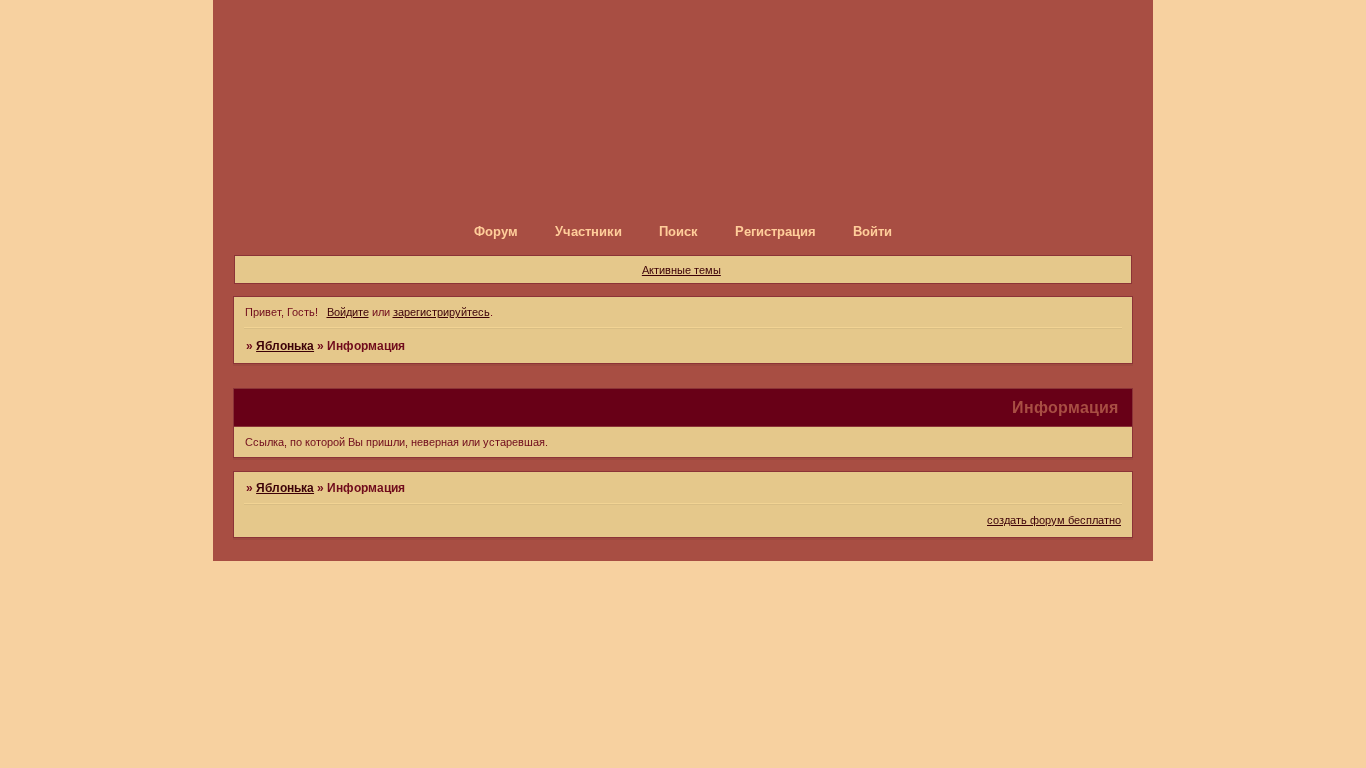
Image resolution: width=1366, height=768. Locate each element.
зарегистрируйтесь (441, 312)
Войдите (348, 312)
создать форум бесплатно (1054, 520)
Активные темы (681, 270)
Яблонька (285, 346)
